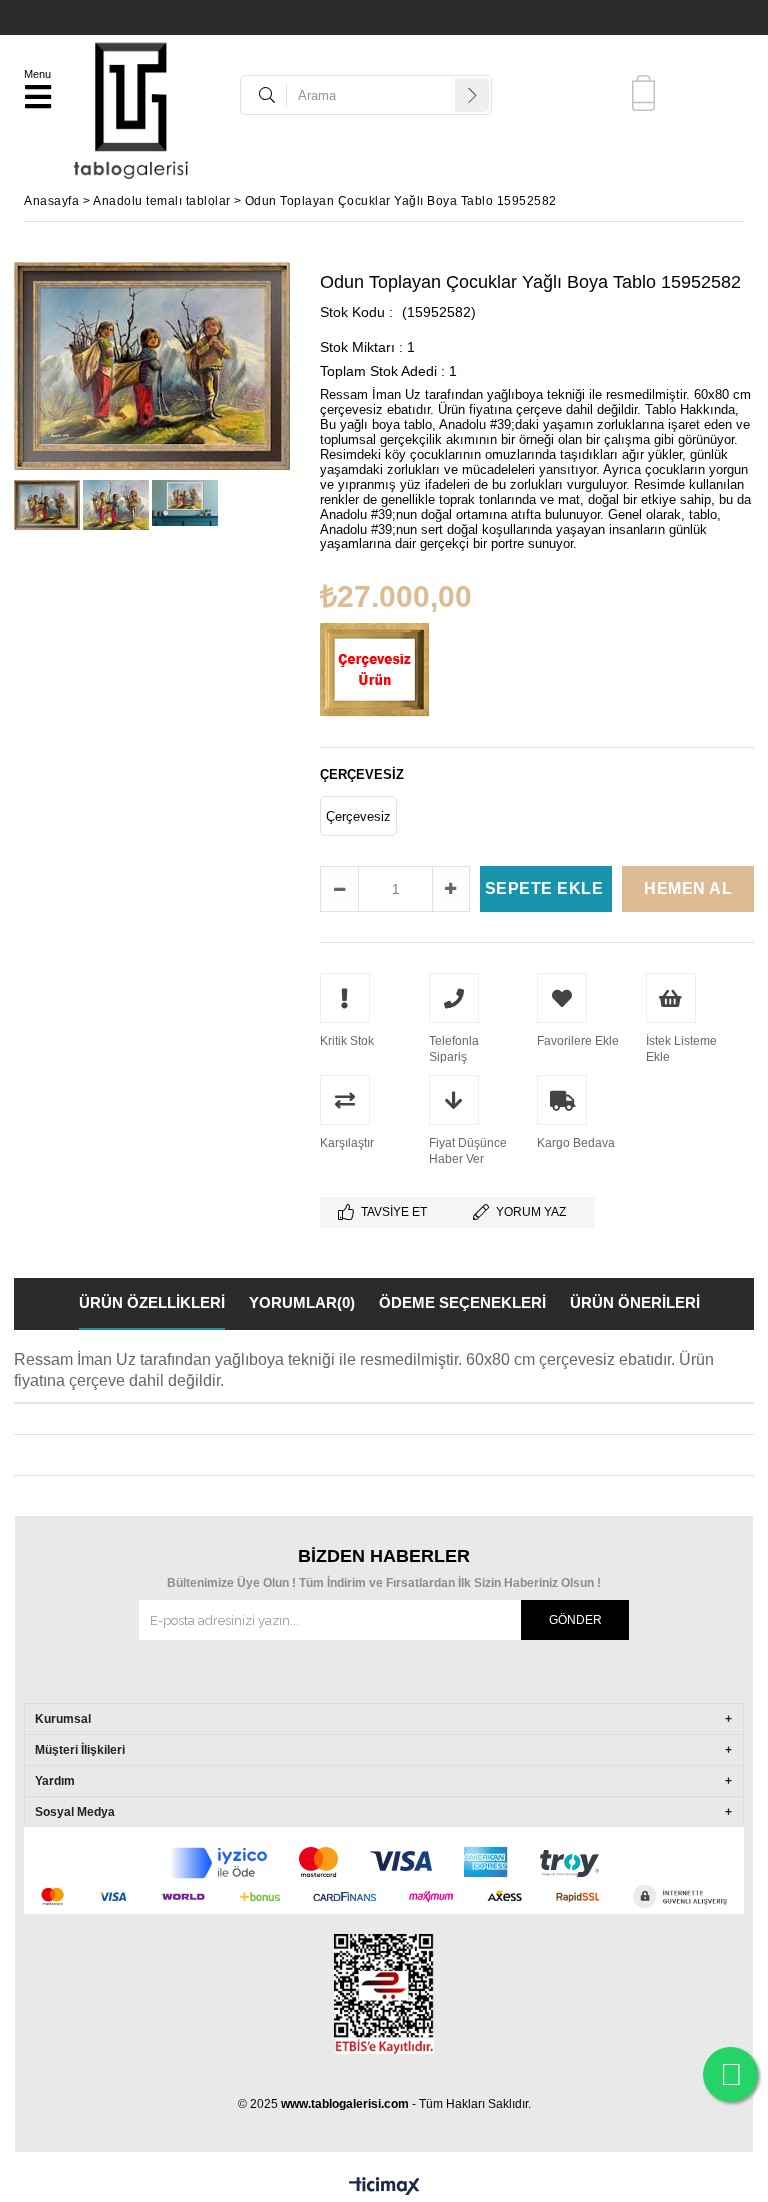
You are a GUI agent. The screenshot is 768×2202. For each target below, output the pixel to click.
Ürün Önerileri (635, 1302)
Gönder (575, 1620)
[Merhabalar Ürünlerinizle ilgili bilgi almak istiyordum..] (730, 2074)
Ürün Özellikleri (152, 1302)
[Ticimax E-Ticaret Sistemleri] (384, 2187)
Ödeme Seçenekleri (462, 1302)
